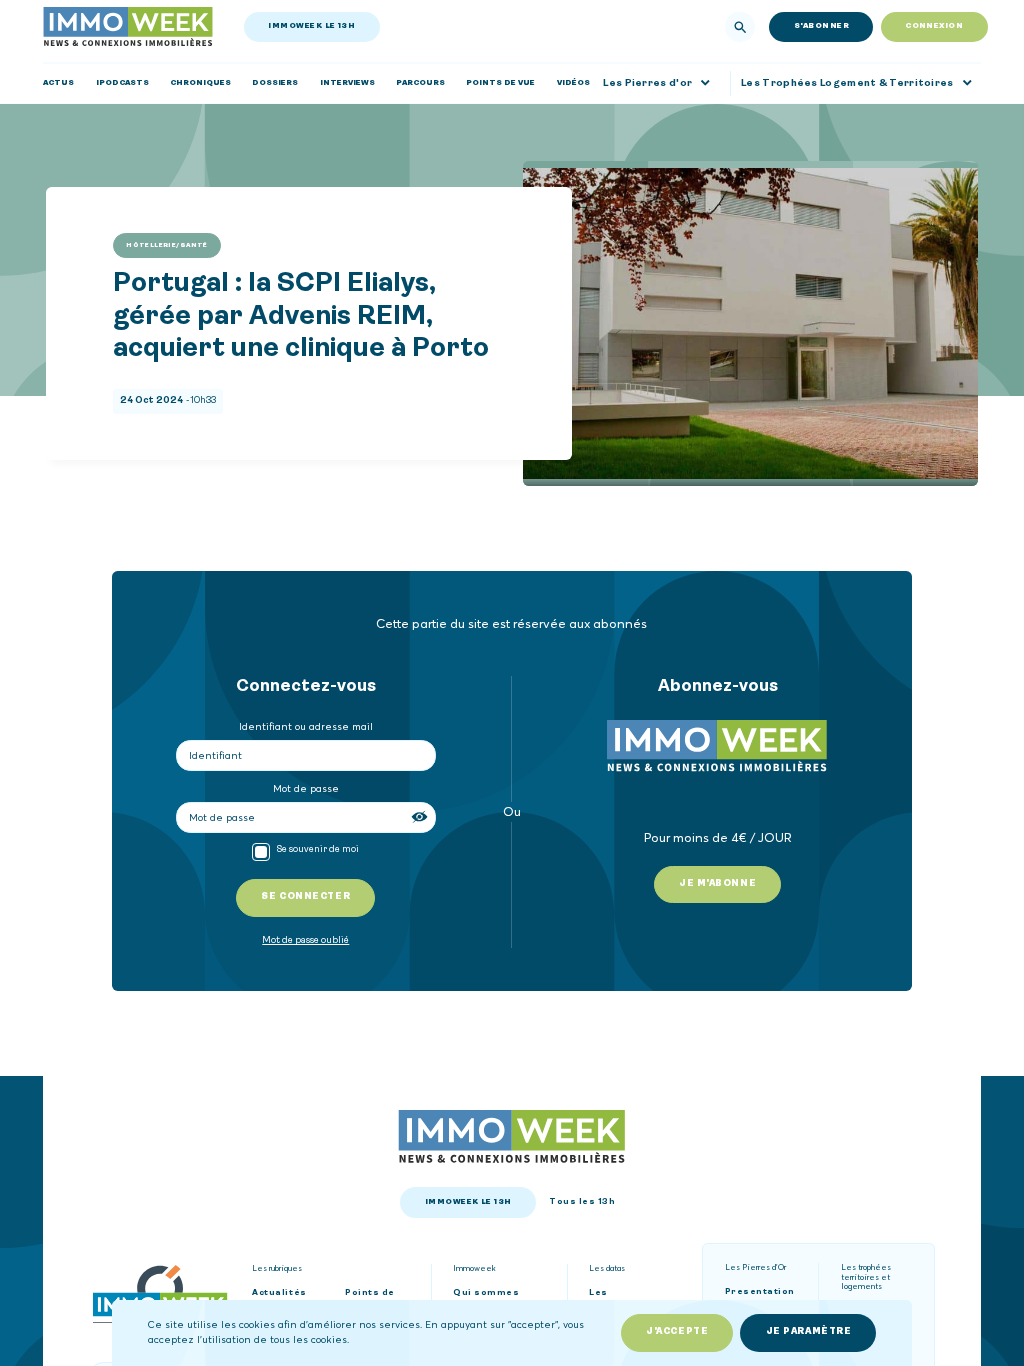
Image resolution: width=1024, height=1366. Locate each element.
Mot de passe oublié (305, 940)
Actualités (279, 1293)
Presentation (760, 1292)
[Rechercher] (740, 27)
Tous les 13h (582, 1202)
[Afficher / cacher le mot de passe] (421, 817)
